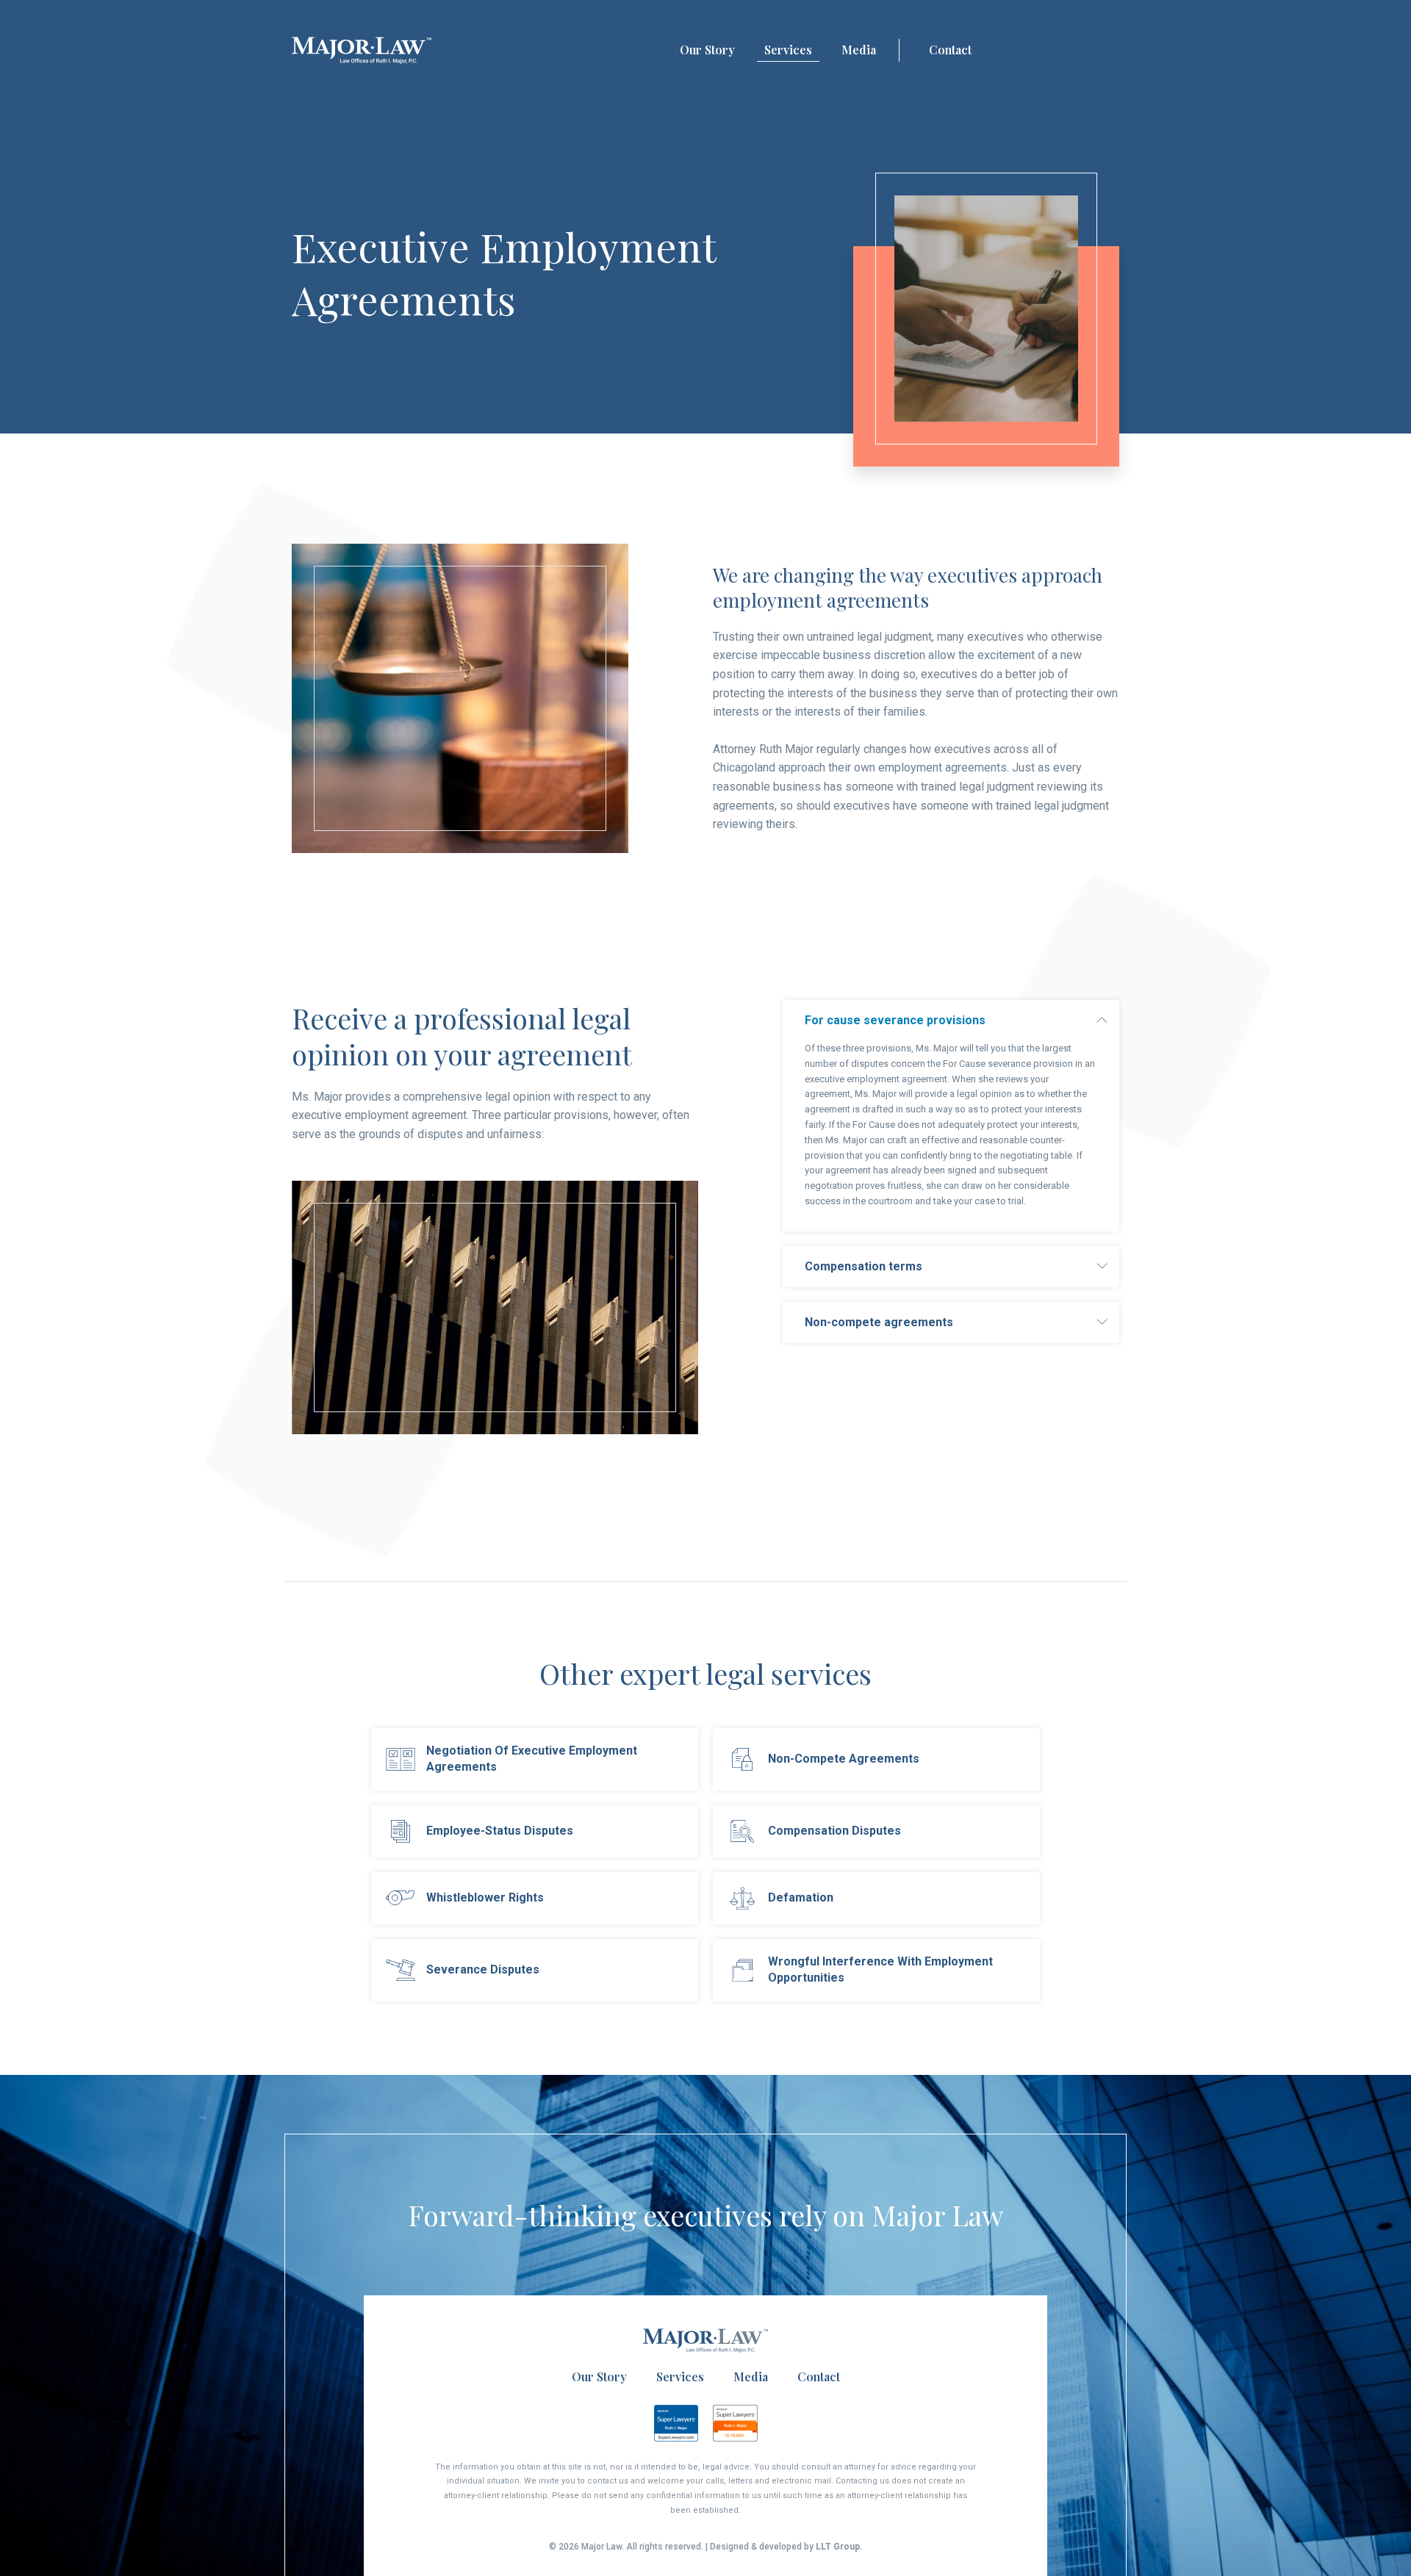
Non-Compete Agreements (844, 1759)
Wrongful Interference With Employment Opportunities (880, 1969)
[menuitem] (707, 51)
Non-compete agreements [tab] (879, 1322)
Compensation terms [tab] (864, 1266)
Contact (950, 50)
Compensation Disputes (834, 1831)
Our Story (707, 50)
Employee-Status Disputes (500, 1831)
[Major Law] (362, 50)
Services (788, 50)
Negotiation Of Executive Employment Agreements (532, 1759)
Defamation (801, 1897)
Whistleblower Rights (485, 1897)
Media (859, 50)
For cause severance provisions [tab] (895, 1020)
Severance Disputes (483, 1969)
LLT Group (838, 2547)
